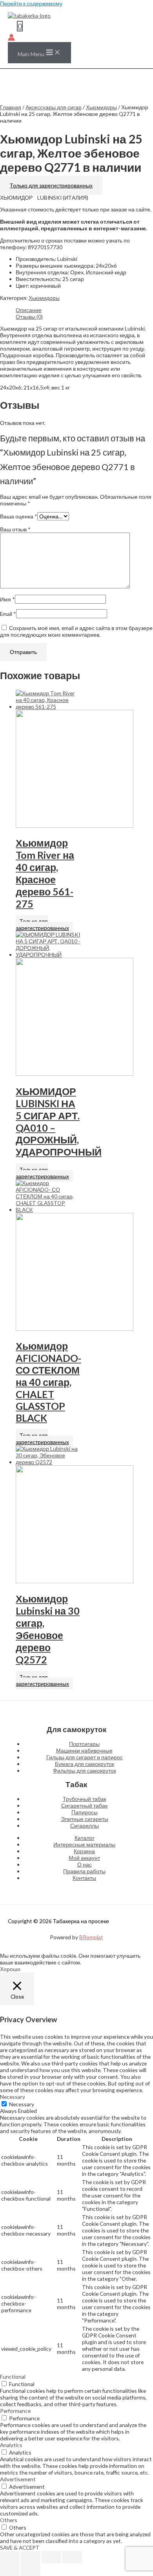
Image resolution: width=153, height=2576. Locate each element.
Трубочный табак (85, 1799)
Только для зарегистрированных (51, 185)
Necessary (22, 2104)
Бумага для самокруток (85, 1764)
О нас (85, 1864)
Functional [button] (13, 2377)
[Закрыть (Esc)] (72, 2557)
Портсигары (84, 1744)
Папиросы (85, 1812)
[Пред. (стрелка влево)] (10, 2570)
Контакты (84, 1878)
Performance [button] (15, 2411)
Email (8, 614)
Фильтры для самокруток (85, 1770)
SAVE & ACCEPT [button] (20, 2548)
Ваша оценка (19, 516)
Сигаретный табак (84, 1805)
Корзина (84, 1851)
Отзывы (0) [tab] (29, 317)
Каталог (85, 1838)
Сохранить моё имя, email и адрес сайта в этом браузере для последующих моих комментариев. (76, 631)
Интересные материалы (84, 1844)
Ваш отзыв (15, 529)
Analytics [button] (11, 2445)
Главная (11, 107)
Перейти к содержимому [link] (31, 3)
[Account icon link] (11, 38)
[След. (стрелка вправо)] (31, 2570)
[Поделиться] (51, 2557)
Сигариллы (85, 1825)
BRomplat (91, 1937)
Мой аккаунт (84, 1858)
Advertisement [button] (18, 2479)
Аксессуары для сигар (54, 107)
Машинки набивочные (84, 1750)
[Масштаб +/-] (10, 2557)
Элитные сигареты (85, 1819)
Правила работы (84, 1871)
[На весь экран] (31, 2557)
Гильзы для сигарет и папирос (85, 1757)
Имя (7, 599)
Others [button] (9, 2520)
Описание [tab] (29, 310)
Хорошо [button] (10, 1969)
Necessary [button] (13, 2097)
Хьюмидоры (101, 107)
